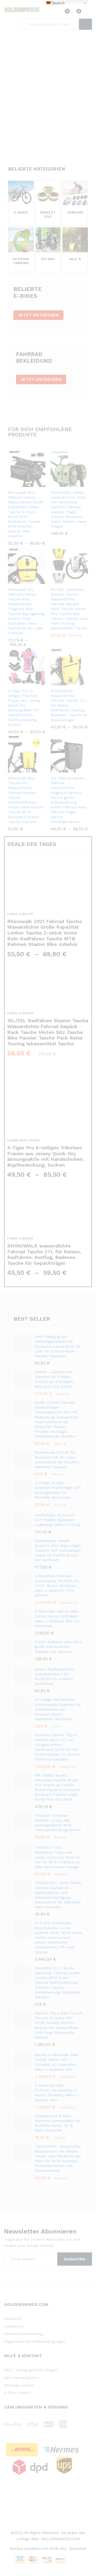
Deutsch (58, 3)
